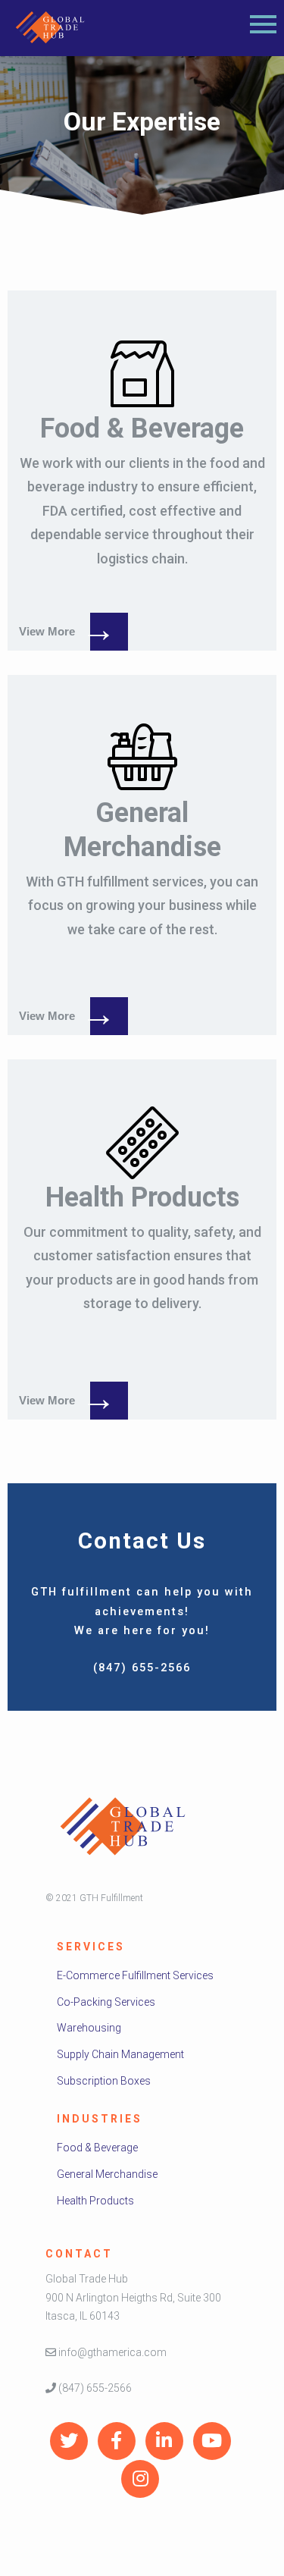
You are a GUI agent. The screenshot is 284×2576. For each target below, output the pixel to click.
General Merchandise (107, 2174)
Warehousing (89, 2028)
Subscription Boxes (104, 2081)
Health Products (95, 2201)
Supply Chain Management (120, 2054)
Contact (79, 2254)
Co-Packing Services (106, 2002)
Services (91, 1947)
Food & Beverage (97, 2148)
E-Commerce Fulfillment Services (135, 1975)
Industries (100, 2119)
